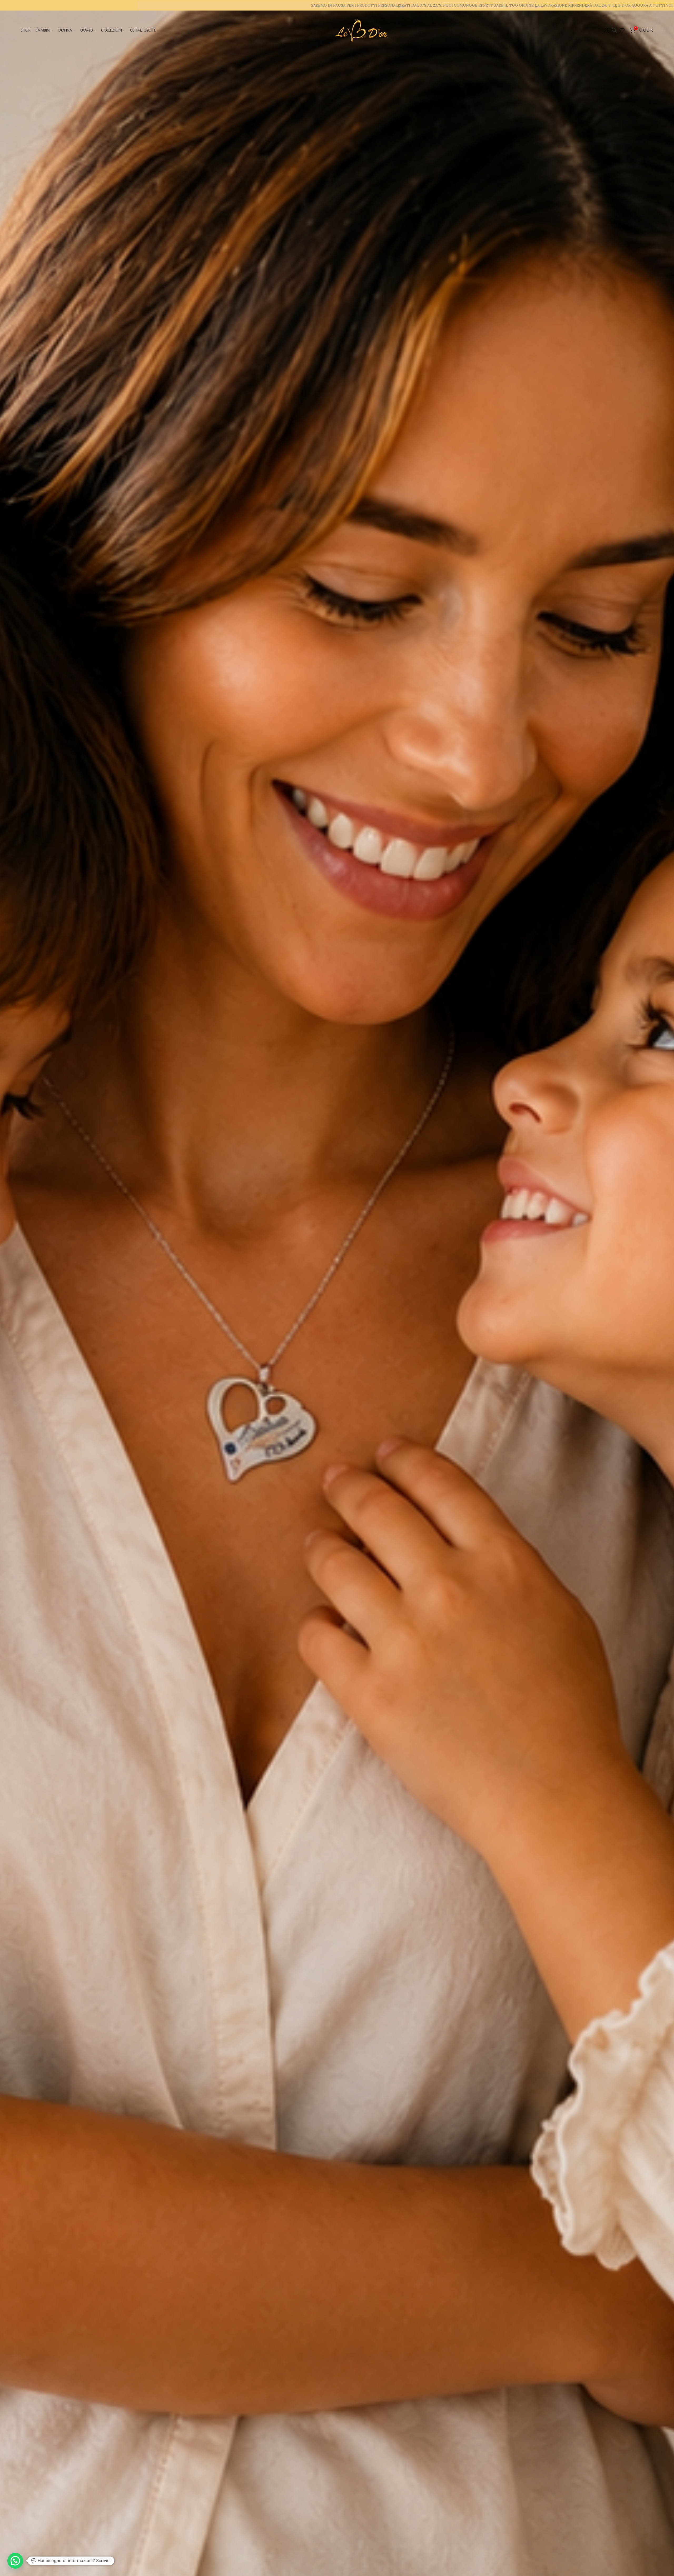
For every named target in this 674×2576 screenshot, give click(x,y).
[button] (15, 2561)
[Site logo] (361, 30)
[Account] (606, 30)
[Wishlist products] (622, 30)
